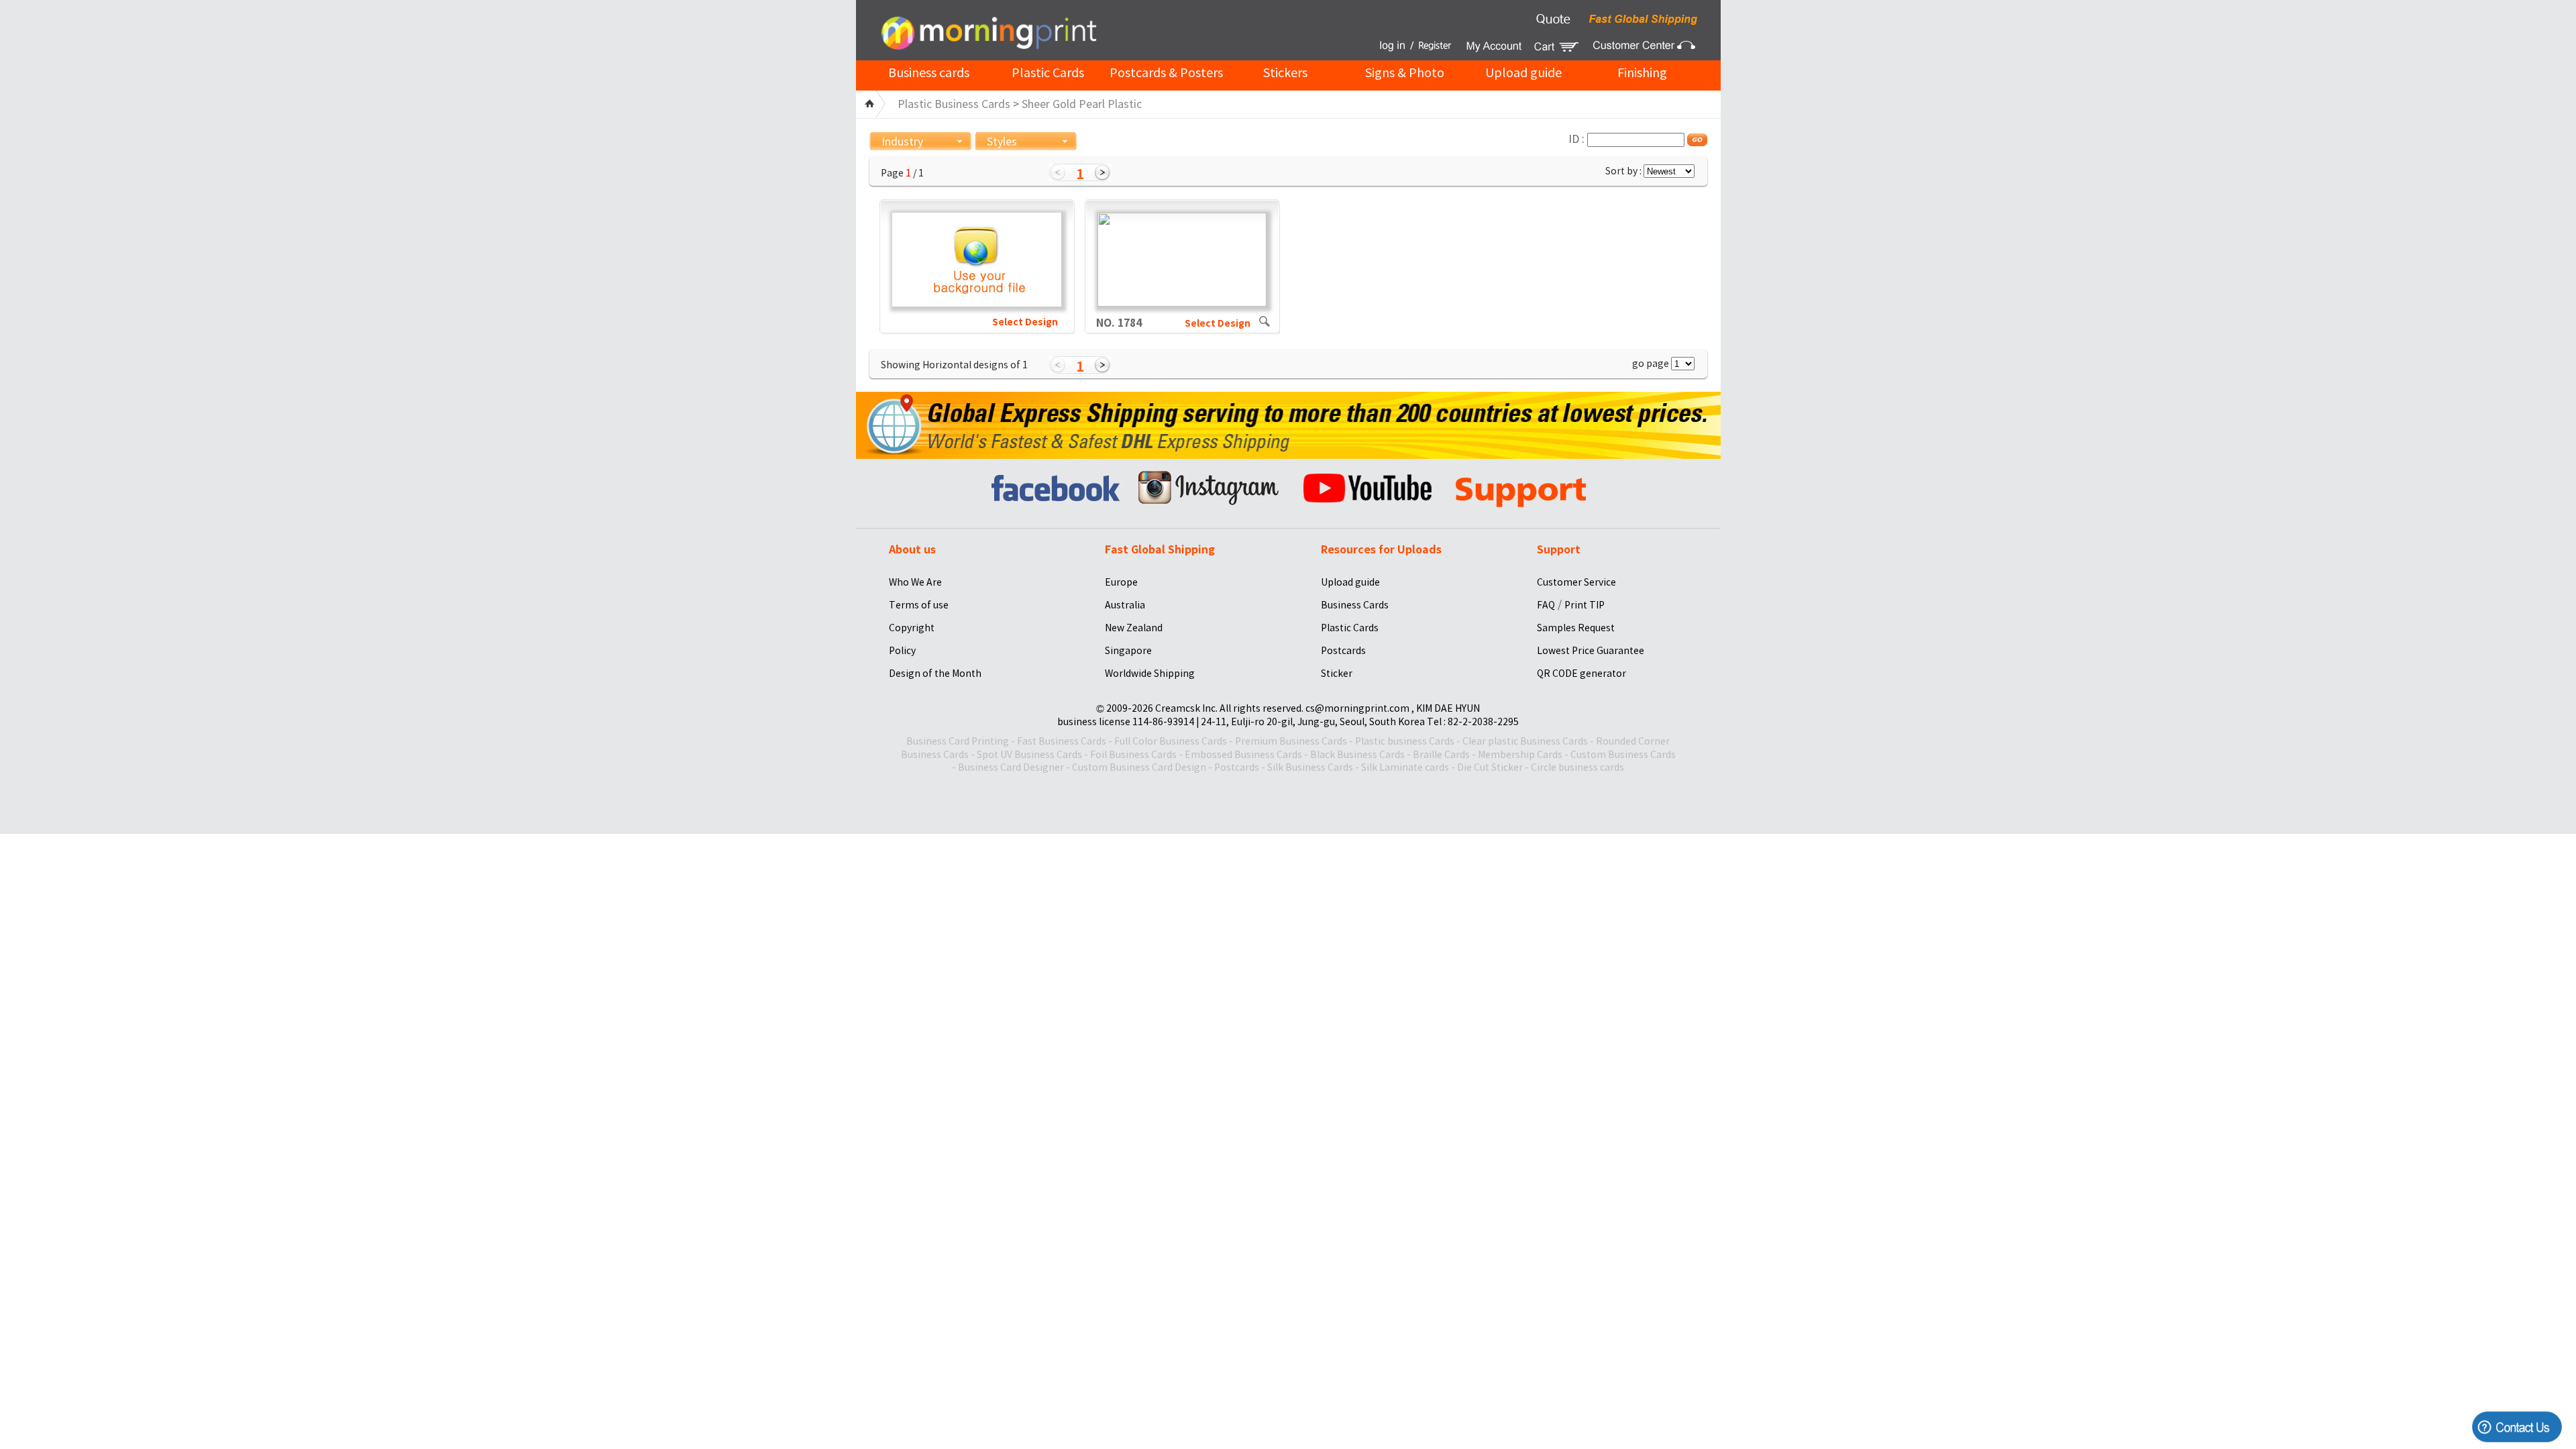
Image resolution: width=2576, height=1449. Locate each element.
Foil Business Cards (1133, 755)
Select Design (1025, 322)
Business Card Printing (958, 741)
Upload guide (1523, 73)
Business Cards (1355, 605)
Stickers (1285, 73)
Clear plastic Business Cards (1525, 741)
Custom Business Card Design (1139, 767)
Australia (1125, 605)
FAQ (1546, 605)
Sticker (1337, 674)
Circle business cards (1577, 767)
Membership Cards (1520, 755)
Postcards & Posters (1166, 73)
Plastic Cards (1048, 73)
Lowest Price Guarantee (1591, 651)
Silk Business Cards (1310, 767)
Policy (902, 651)
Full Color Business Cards (1171, 741)
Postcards (1343, 651)
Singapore (1128, 651)
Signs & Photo (1405, 73)
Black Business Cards (1357, 755)
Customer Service (1576, 582)
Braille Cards (1441, 755)
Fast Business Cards (1062, 741)
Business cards (929, 73)
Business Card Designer (1011, 767)
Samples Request (1576, 628)
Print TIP (1585, 605)
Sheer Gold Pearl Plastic (1082, 104)
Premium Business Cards (1291, 741)
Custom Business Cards (1623, 755)
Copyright (912, 628)
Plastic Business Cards (954, 104)
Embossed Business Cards (1243, 755)
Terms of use (919, 605)
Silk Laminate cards (1405, 767)
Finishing (1642, 73)
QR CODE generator (1581, 674)
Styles (1002, 142)
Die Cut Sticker (1490, 767)
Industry (902, 142)
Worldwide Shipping (1150, 674)
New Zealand (1134, 628)
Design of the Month (935, 674)
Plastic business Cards (1405, 741)
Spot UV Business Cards (1029, 755)
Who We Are (915, 582)
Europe (1121, 582)
